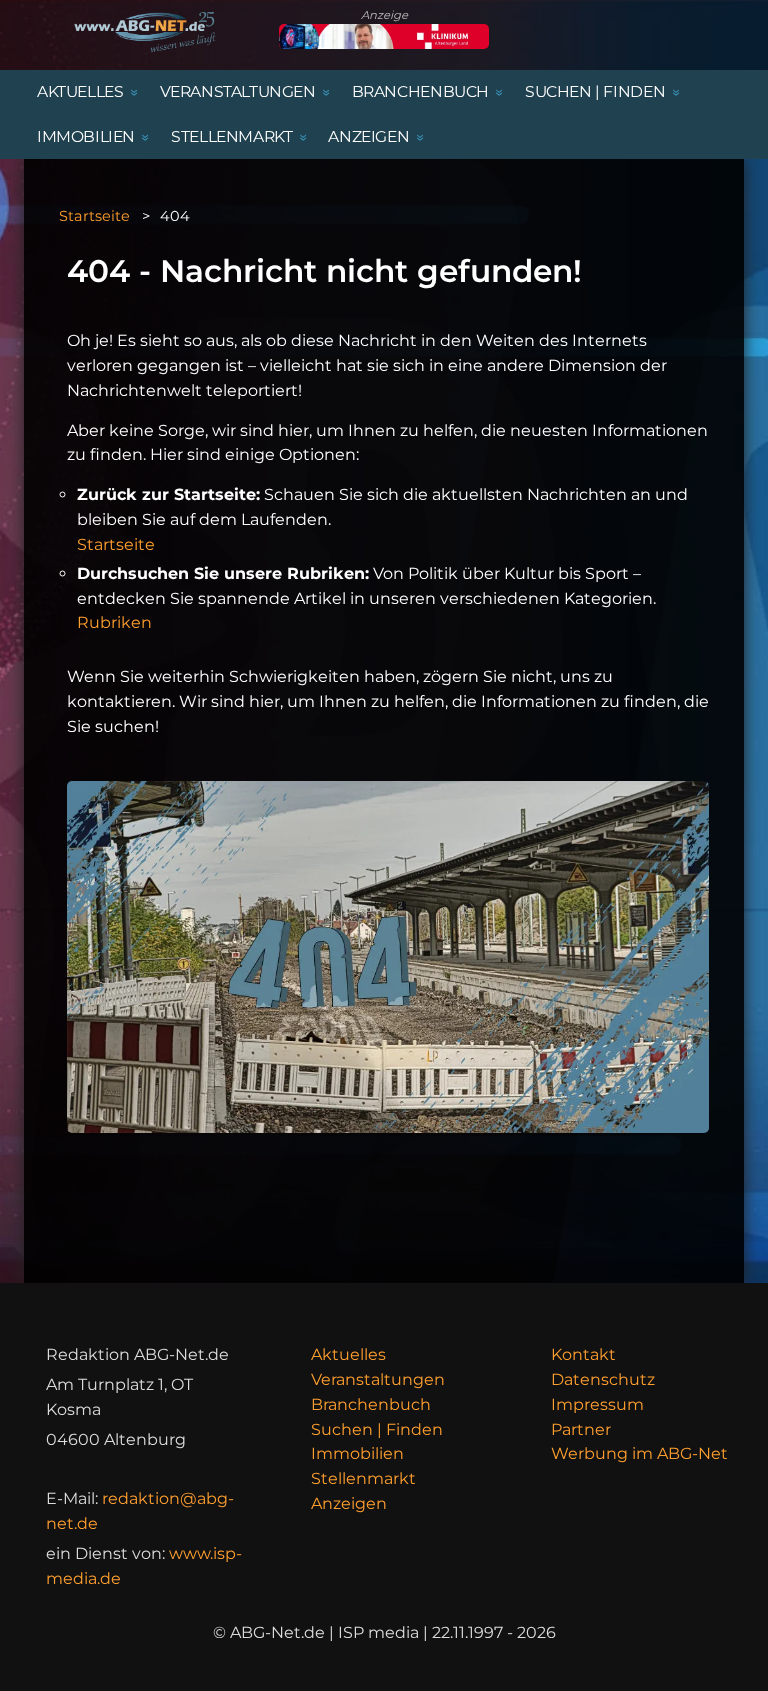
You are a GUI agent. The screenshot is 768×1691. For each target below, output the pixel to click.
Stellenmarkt (363, 1478)
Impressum (597, 1404)
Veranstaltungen (378, 1379)
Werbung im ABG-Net (639, 1453)
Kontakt (583, 1354)
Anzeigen (349, 1503)
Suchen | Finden (377, 1429)
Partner (581, 1429)
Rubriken (114, 622)
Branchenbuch (371, 1404)
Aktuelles (348, 1354)
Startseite (94, 216)
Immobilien (357, 1453)
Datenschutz (603, 1379)
